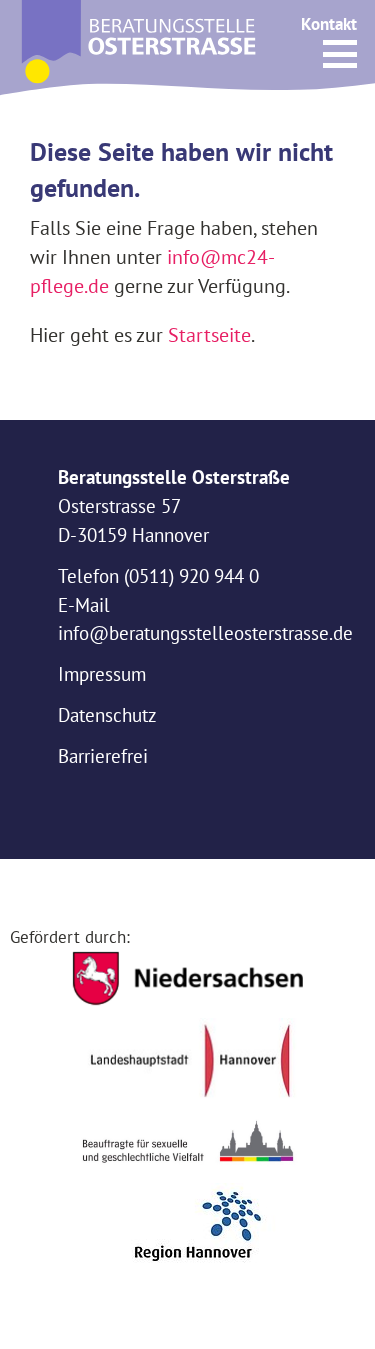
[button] (340, 54)
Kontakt (329, 24)
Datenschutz (107, 715)
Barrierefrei (103, 756)
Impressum (102, 674)
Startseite (209, 334)
